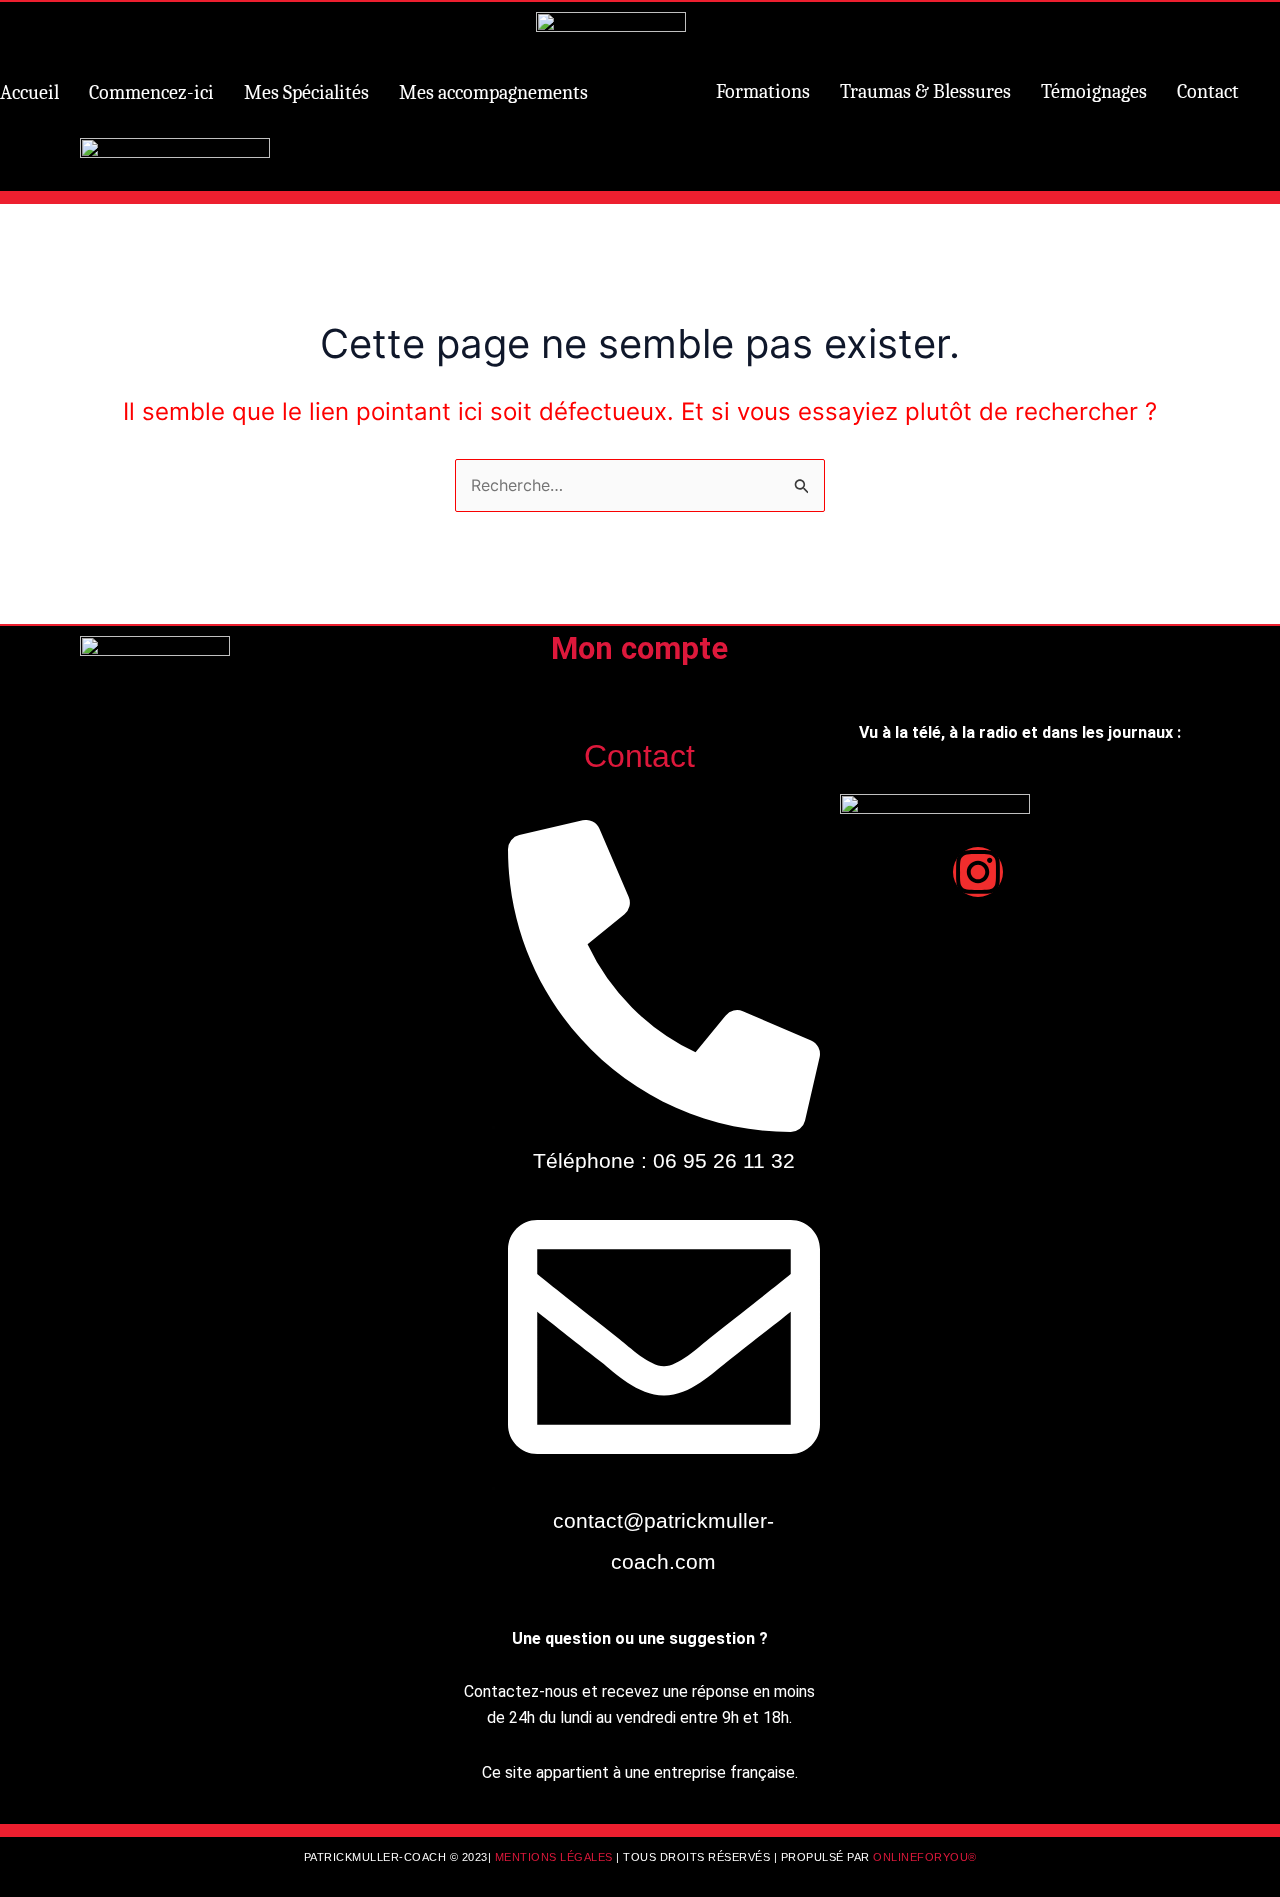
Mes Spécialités (306, 92)
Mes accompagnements (493, 92)
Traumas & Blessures (925, 91)
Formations (763, 91)
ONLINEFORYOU (920, 1857)
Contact (1208, 91)
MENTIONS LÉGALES (556, 1857)
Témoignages (1094, 91)
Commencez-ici (151, 92)
